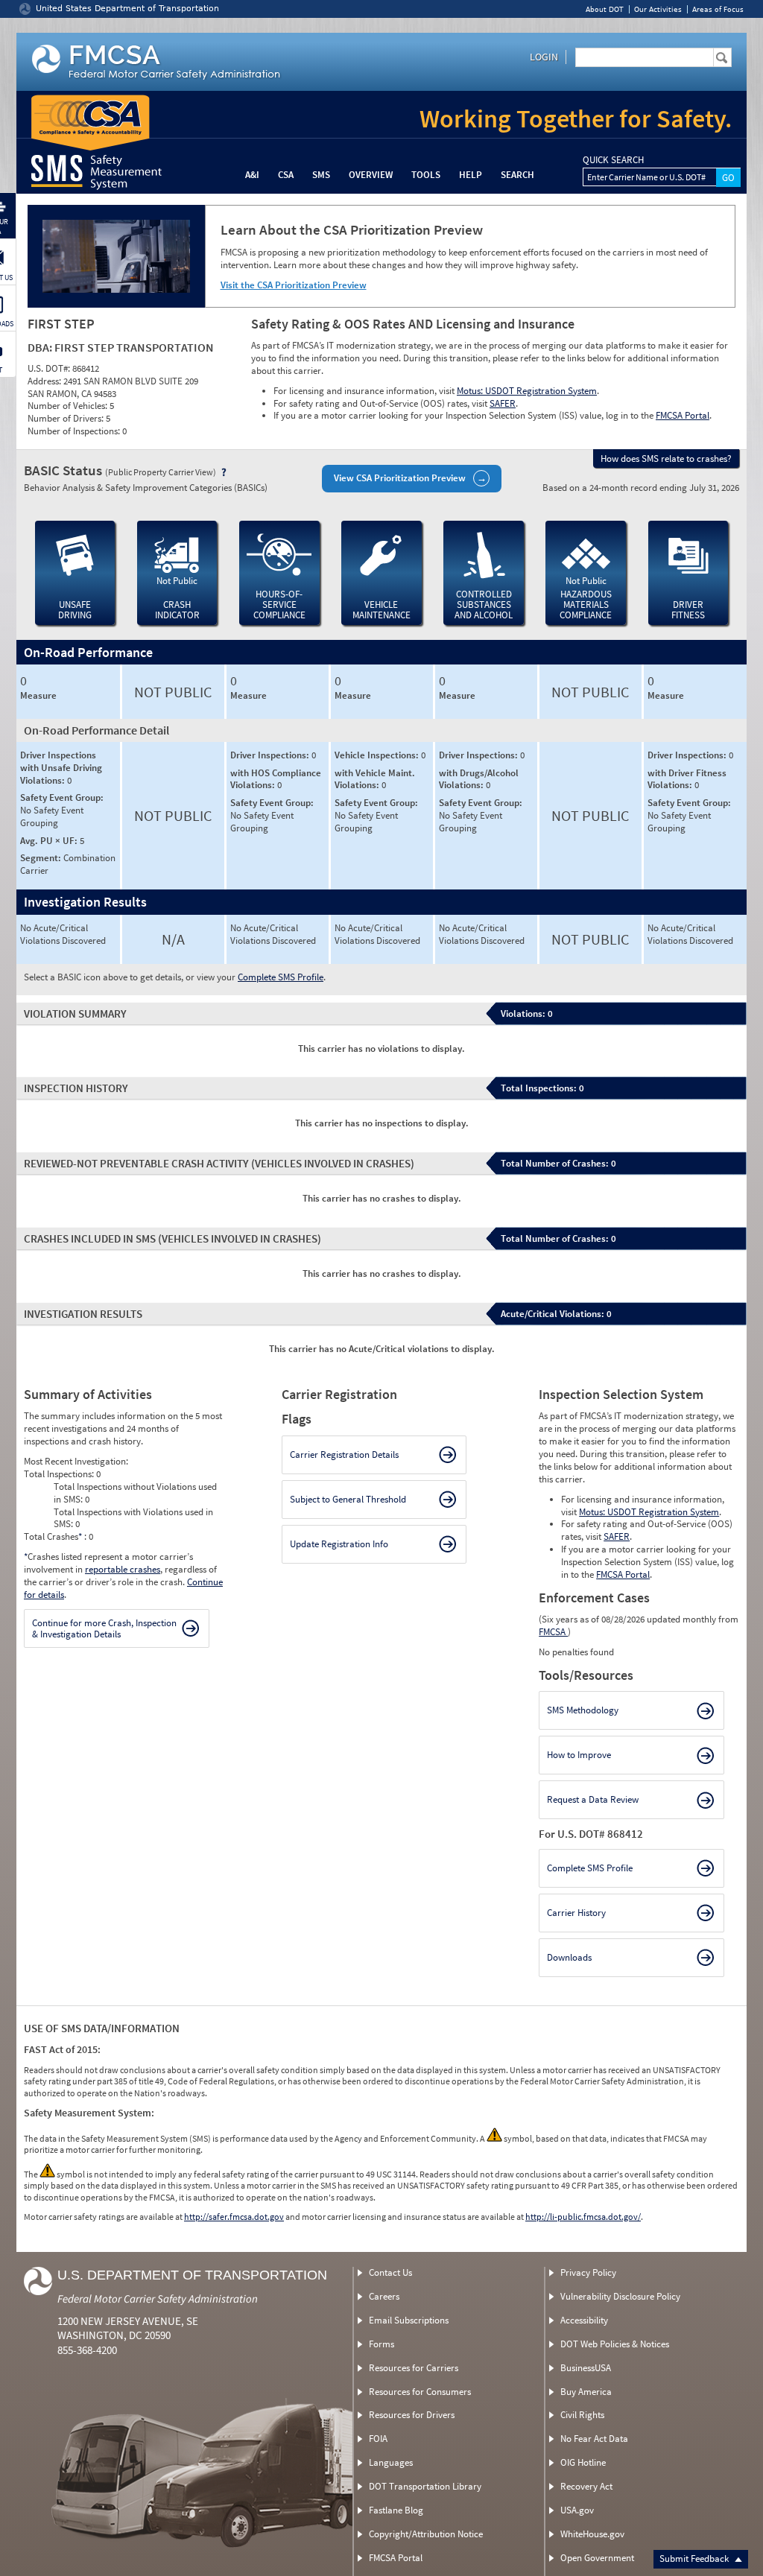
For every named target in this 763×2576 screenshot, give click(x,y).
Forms (381, 2344)
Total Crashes (53, 1536)
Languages (391, 2462)
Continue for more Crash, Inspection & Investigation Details (104, 1629)
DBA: (41, 347)
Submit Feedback (695, 2558)
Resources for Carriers (414, 2368)
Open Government (597, 2558)
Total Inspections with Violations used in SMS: (133, 1518)
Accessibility (584, 2320)
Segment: (42, 858)
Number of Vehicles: (69, 406)
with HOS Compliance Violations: (276, 779)
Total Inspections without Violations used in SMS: (135, 1493)
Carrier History (576, 1913)
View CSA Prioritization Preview (400, 478)
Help (471, 175)
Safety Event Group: (62, 797)
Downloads (569, 1957)
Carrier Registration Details (344, 1454)
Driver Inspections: (271, 755)
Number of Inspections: (75, 431)
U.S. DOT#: (50, 368)
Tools (426, 175)
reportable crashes (123, 1569)
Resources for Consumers (420, 2392)
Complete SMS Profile (281, 977)
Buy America (586, 2392)
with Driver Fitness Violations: (687, 779)
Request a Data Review (593, 1799)
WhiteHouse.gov (592, 2534)
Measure (38, 696)
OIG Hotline (583, 2462)
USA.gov (577, 2510)
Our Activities (658, 9)
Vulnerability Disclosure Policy (620, 2296)
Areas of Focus (718, 9)
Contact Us (390, 2272)
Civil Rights (582, 2415)
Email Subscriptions (409, 2320)
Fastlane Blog (396, 2510)
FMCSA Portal (683, 415)
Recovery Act (586, 2486)
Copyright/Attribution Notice (426, 2534)
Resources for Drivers (412, 2415)
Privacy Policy (588, 2272)
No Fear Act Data (594, 2439)
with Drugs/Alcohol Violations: (479, 779)
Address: (45, 381)
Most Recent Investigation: (76, 1461)
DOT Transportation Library (425, 2486)
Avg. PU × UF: (50, 841)
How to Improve (579, 1755)
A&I (252, 175)
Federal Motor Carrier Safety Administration (158, 2299)
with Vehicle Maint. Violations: (375, 779)
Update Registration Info (339, 1544)
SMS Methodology (583, 1710)
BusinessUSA (586, 2368)
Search (517, 175)
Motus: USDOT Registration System (527, 391)
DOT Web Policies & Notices (615, 2344)
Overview (371, 175)
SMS (321, 175)
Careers (384, 2296)
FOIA (378, 2439)
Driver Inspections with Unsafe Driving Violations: (61, 768)
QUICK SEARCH (613, 160)
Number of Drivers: (67, 418)
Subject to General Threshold (348, 1499)
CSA (286, 175)
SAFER (503, 403)
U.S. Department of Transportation (192, 2275)
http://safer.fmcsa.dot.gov (234, 2217)
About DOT (605, 9)
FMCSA (553, 1632)
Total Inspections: (60, 1474)
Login (544, 57)
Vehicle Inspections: (378, 755)
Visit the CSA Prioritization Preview (294, 285)
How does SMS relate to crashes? (666, 459)
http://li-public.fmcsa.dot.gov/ (583, 2217)
